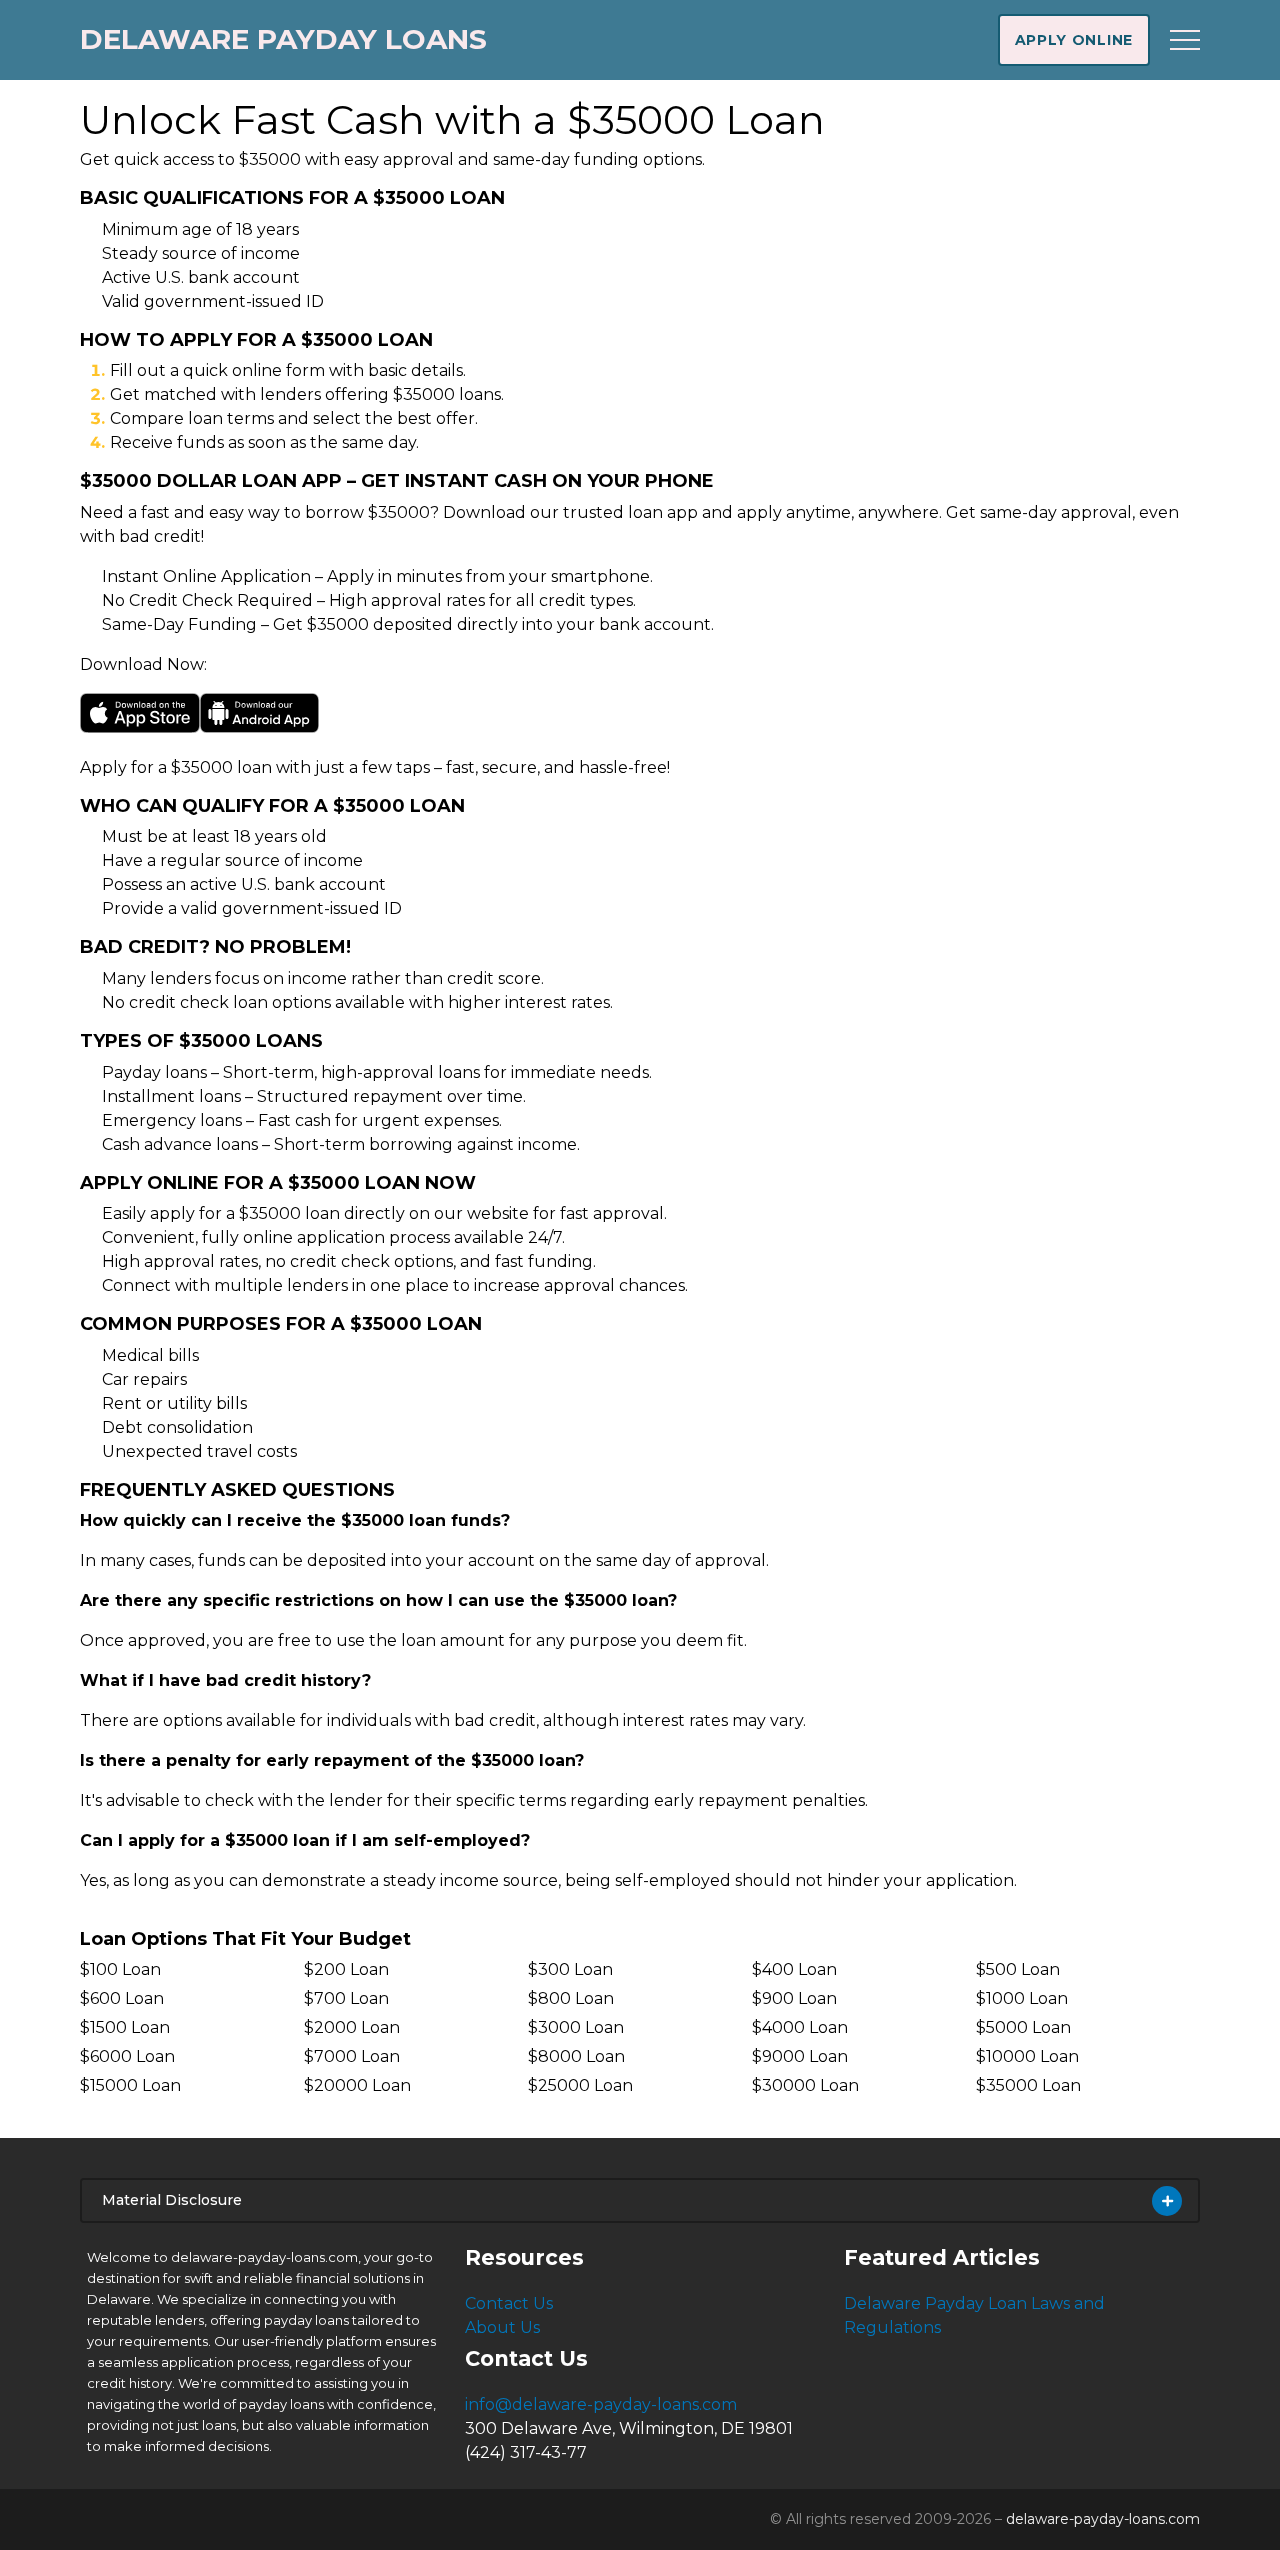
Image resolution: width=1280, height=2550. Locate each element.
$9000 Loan (800, 2056)
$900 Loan (794, 1998)
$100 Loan (120, 1969)
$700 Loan (346, 1998)
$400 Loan (794, 1969)
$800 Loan (571, 1998)
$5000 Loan (1023, 2027)
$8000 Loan (576, 2056)
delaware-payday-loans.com (1103, 2519)
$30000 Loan (805, 2085)
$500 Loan (1018, 1969)
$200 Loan (346, 1969)
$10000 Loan (1027, 2056)
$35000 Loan (1028, 2085)
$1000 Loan (1022, 1998)
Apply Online (1074, 40)
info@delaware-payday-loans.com (601, 2404)
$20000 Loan (357, 2085)
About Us (502, 2327)
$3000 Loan (576, 2027)
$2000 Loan (352, 2027)
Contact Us (509, 2303)
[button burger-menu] (1185, 40)
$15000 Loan (130, 2085)
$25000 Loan (580, 2085)
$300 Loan (570, 1969)
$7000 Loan (352, 2056)
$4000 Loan (800, 2027)
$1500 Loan (125, 2027)
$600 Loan (122, 1998)
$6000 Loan (127, 2056)
